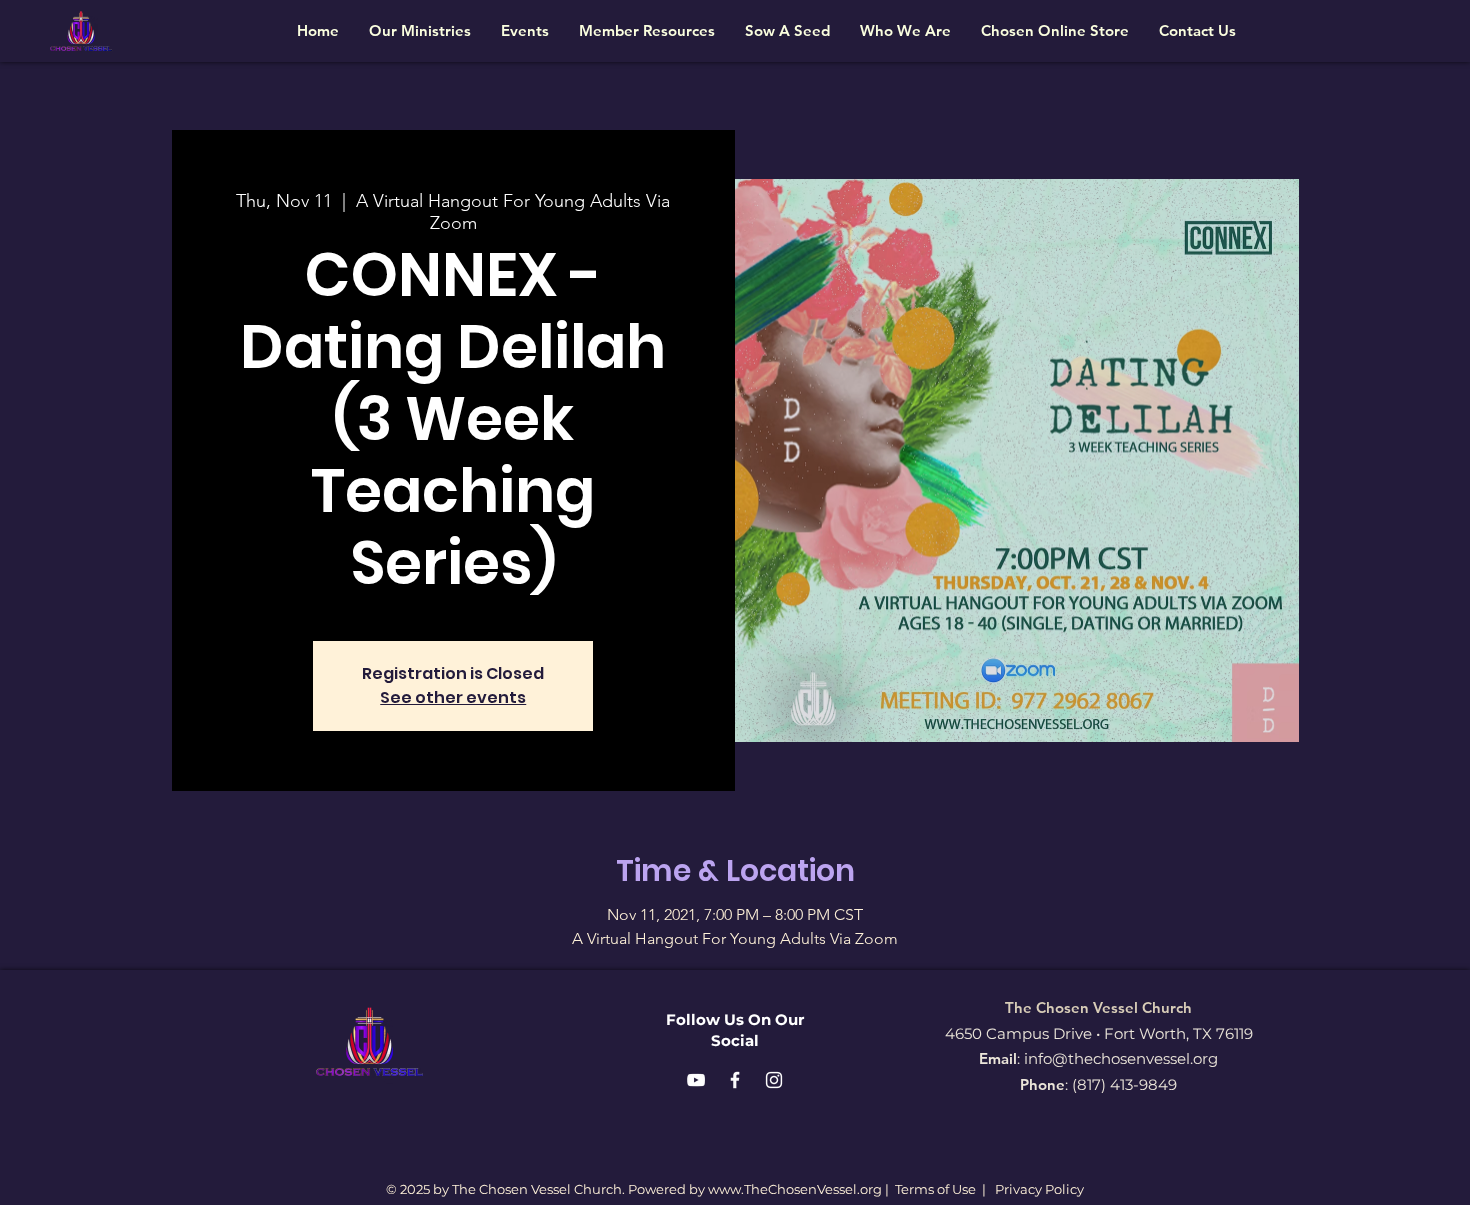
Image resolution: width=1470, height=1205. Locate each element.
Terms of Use (935, 1189)
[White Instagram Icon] (774, 1080)
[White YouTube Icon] (696, 1080)
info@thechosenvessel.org (1121, 1058)
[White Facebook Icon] (735, 1080)
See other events (453, 697)
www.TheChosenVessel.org (795, 1189)
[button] (420, 30)
